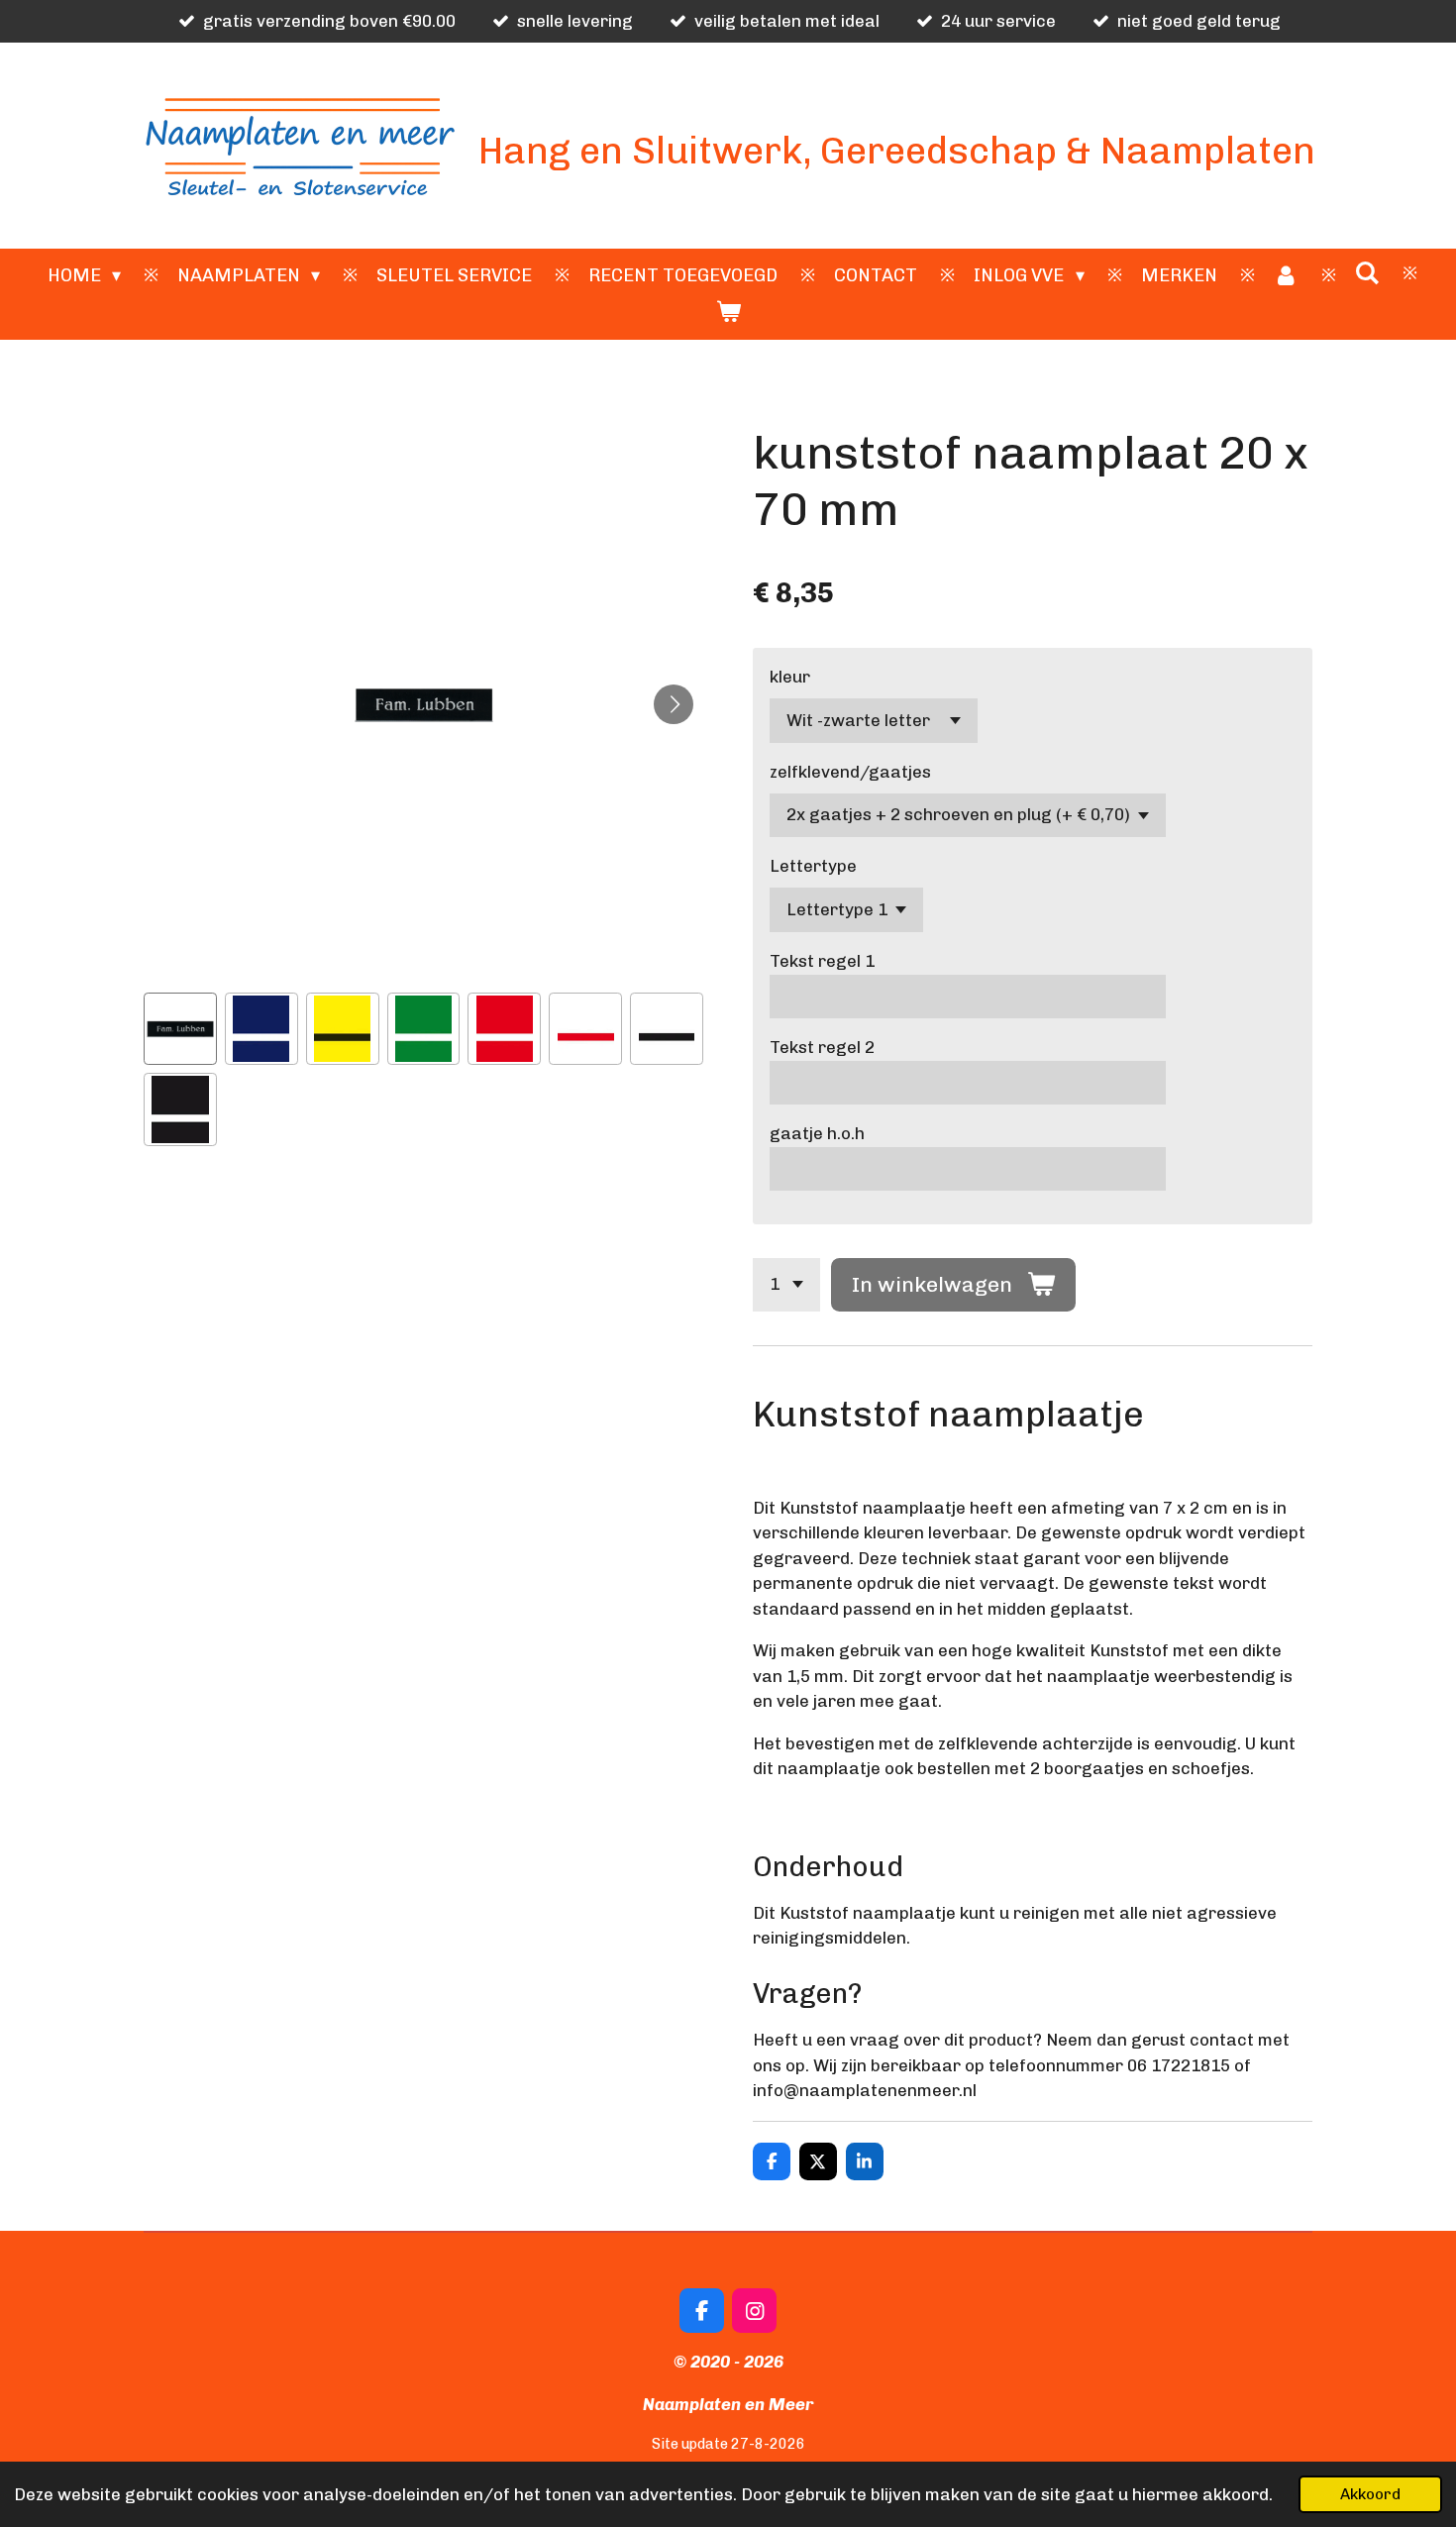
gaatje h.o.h (817, 1133)
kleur (790, 677)
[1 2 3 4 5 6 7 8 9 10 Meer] (786, 1284)
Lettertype (813, 866)
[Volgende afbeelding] (674, 704)
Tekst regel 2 (822, 1047)
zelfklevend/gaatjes (850, 772)
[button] (180, 1029)
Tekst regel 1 (822, 961)
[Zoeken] (1367, 273)
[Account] (1286, 276)
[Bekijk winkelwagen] (728, 313)
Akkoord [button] (1370, 2494)
